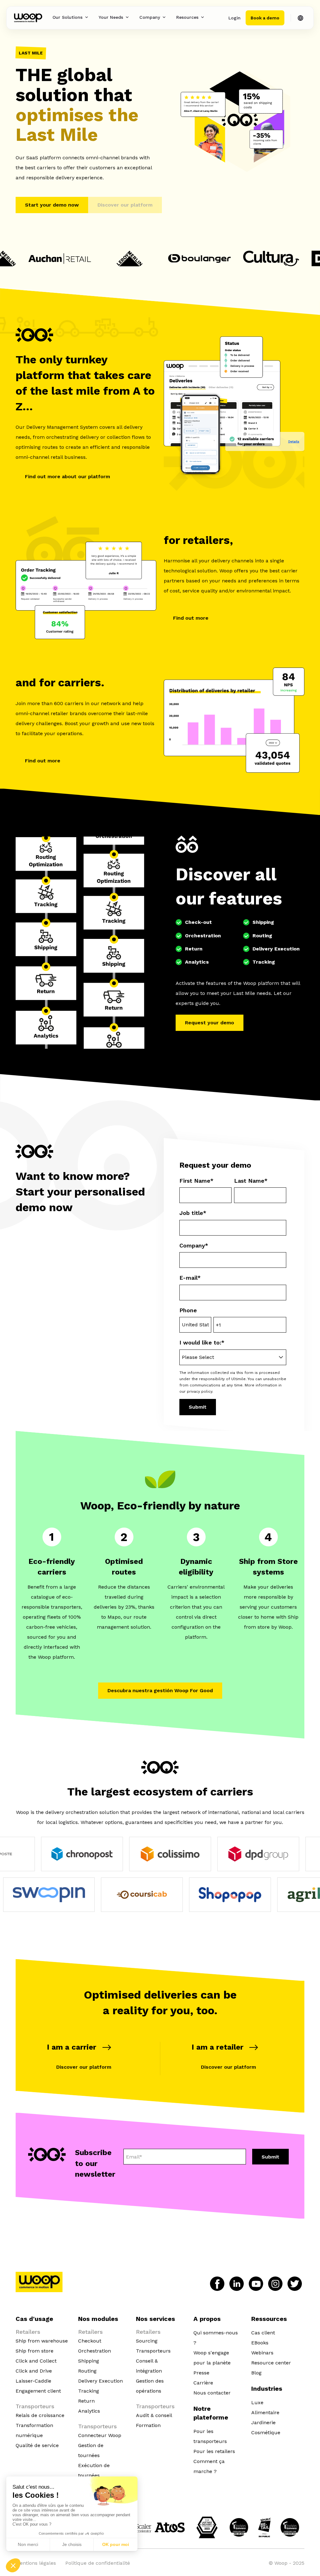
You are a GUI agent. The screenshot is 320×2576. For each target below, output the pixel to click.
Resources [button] (187, 17)
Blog (256, 2373)
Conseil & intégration (149, 2366)
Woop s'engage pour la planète (212, 2358)
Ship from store (35, 2351)
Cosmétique (266, 2433)
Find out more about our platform (67, 476)
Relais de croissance (40, 2415)
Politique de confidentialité (98, 2563)
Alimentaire (265, 2412)
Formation (148, 2425)
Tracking (89, 2391)
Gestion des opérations (150, 2386)
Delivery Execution (100, 2381)
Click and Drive (34, 2371)
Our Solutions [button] (67, 17)
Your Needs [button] (111, 17)
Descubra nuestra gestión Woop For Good (160, 1690)
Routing (87, 2371)
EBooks (260, 2343)
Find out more (191, 618)
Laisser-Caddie (33, 2381)
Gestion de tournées (91, 2450)
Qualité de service (37, 2445)
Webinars (262, 2353)
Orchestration (95, 2351)
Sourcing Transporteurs (153, 2346)
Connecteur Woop (100, 2435)
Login (235, 18)
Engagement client (38, 2391)
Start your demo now (52, 205)
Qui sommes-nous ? (216, 2338)
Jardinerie (263, 2422)
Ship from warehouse (42, 2341)
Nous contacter (212, 2393)
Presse (201, 2373)
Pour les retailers (214, 2451)
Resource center (271, 2363)
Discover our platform (84, 2067)
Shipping (89, 2361)
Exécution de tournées (94, 2470)
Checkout (90, 2341)
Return (86, 2401)
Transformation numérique (34, 2430)
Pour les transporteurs (210, 2436)
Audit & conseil (154, 2415)
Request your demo (210, 1023)
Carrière (203, 2383)
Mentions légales (36, 2563)
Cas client (263, 2333)
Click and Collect (36, 2361)
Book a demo (265, 18)
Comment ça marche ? (209, 2466)
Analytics (89, 2411)
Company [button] (150, 17)
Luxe (257, 2402)
